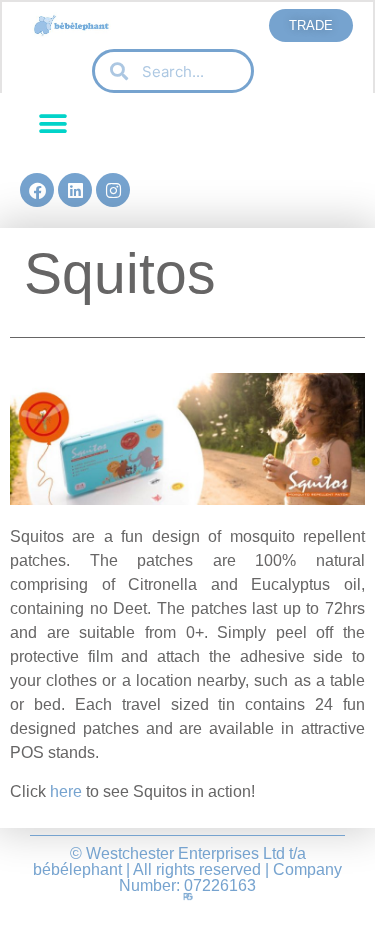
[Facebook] (37, 190)
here (66, 791)
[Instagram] (113, 190)
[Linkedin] (75, 190)
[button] (52, 124)
